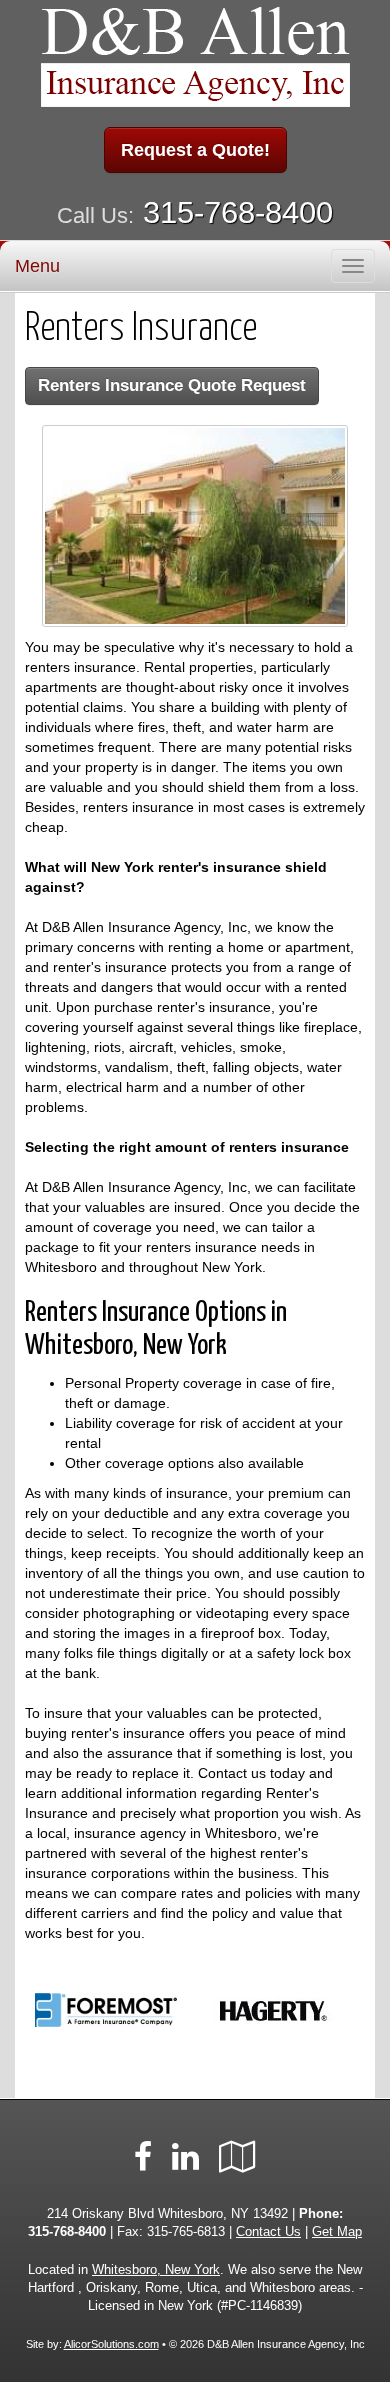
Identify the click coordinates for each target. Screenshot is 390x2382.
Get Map (337, 2232)
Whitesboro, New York (156, 2270)
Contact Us (268, 2232)
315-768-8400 (238, 212)
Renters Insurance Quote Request (172, 385)
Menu (37, 266)
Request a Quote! (195, 150)
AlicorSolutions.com (111, 2344)
